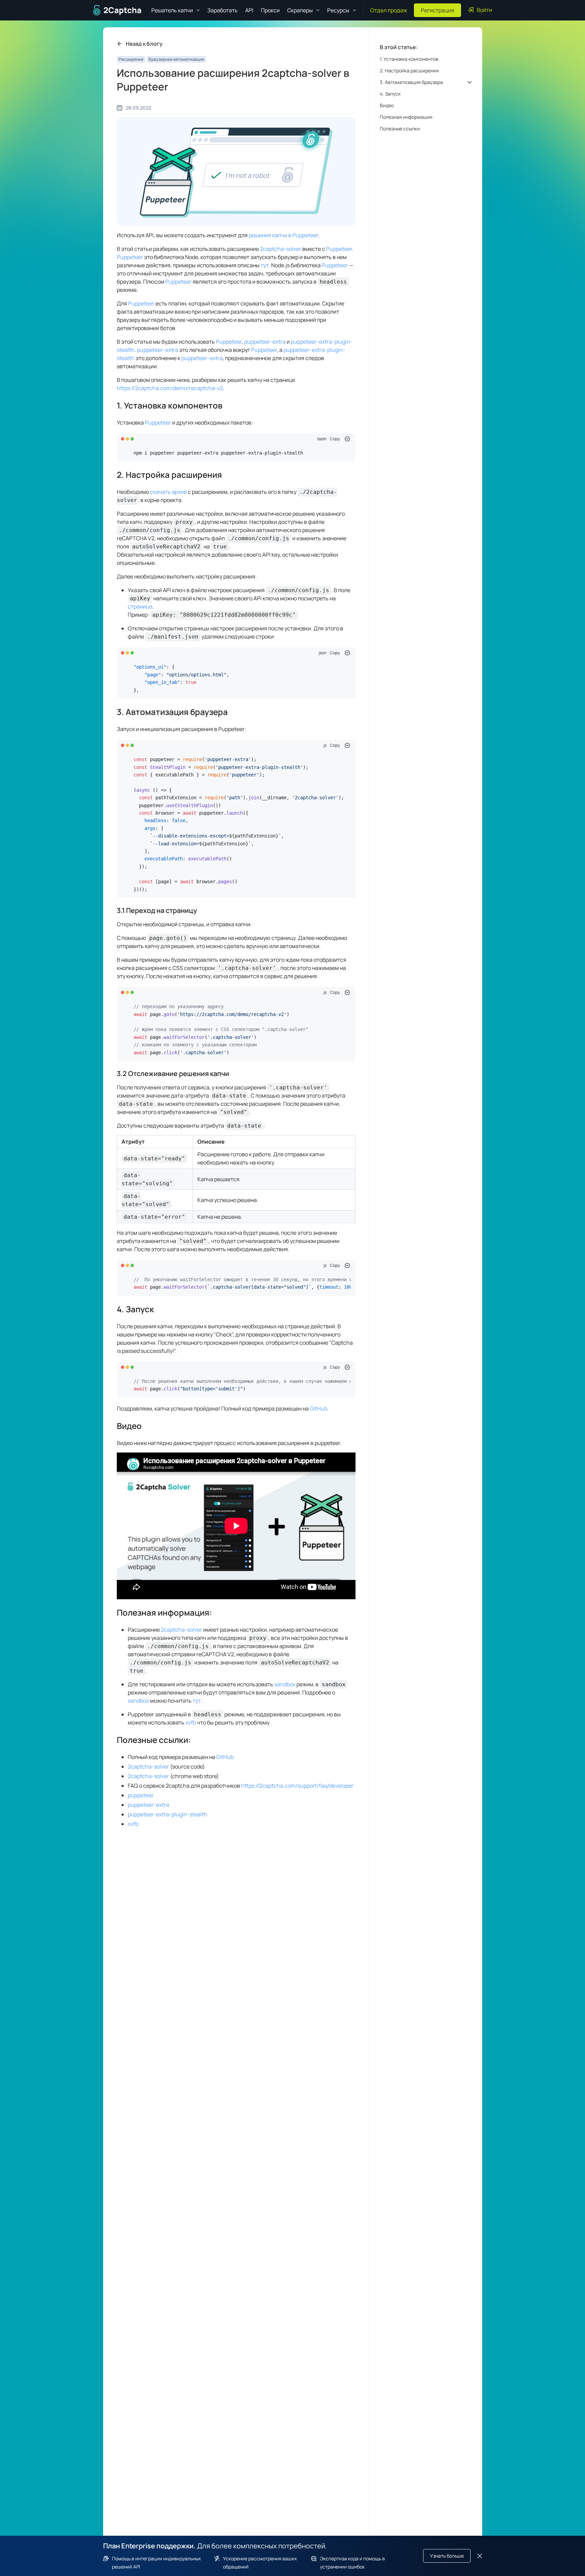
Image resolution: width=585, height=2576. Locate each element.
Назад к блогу (144, 44)
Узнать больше (447, 2556)
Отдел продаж (389, 10)
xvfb (191, 1722)
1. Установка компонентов (170, 405)
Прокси (270, 10)
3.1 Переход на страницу (157, 910)
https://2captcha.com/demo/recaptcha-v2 (170, 388)
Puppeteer (339, 249)
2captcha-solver (281, 249)
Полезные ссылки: (154, 1740)
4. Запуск (135, 1309)
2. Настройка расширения (169, 475)
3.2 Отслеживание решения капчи (173, 1074)
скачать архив (168, 492)
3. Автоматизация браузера (172, 712)
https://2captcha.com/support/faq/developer (297, 1786)
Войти (484, 10)
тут (265, 265)
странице (140, 606)
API (249, 10)
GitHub (318, 1408)
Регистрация (437, 10)
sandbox (285, 1684)
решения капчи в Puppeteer (283, 235)
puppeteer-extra (265, 342)
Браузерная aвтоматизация (176, 59)
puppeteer (141, 1795)
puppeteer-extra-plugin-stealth (168, 1814)
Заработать (222, 10)
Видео (129, 1426)
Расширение (131, 59)
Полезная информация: (164, 1612)
